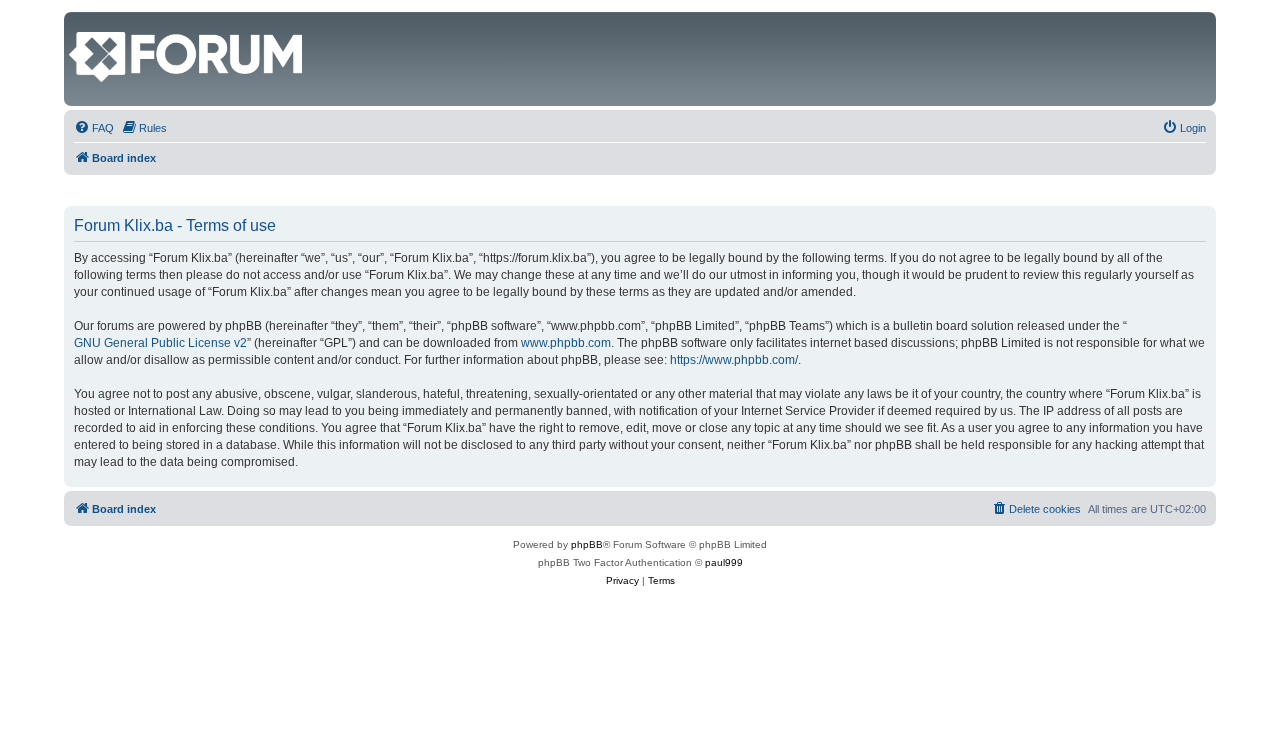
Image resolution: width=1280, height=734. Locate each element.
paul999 (724, 562)
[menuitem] (94, 128)
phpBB (587, 544)
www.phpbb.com (566, 343)
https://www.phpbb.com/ (734, 360)
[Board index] (80, 22)
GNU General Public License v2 (160, 343)
